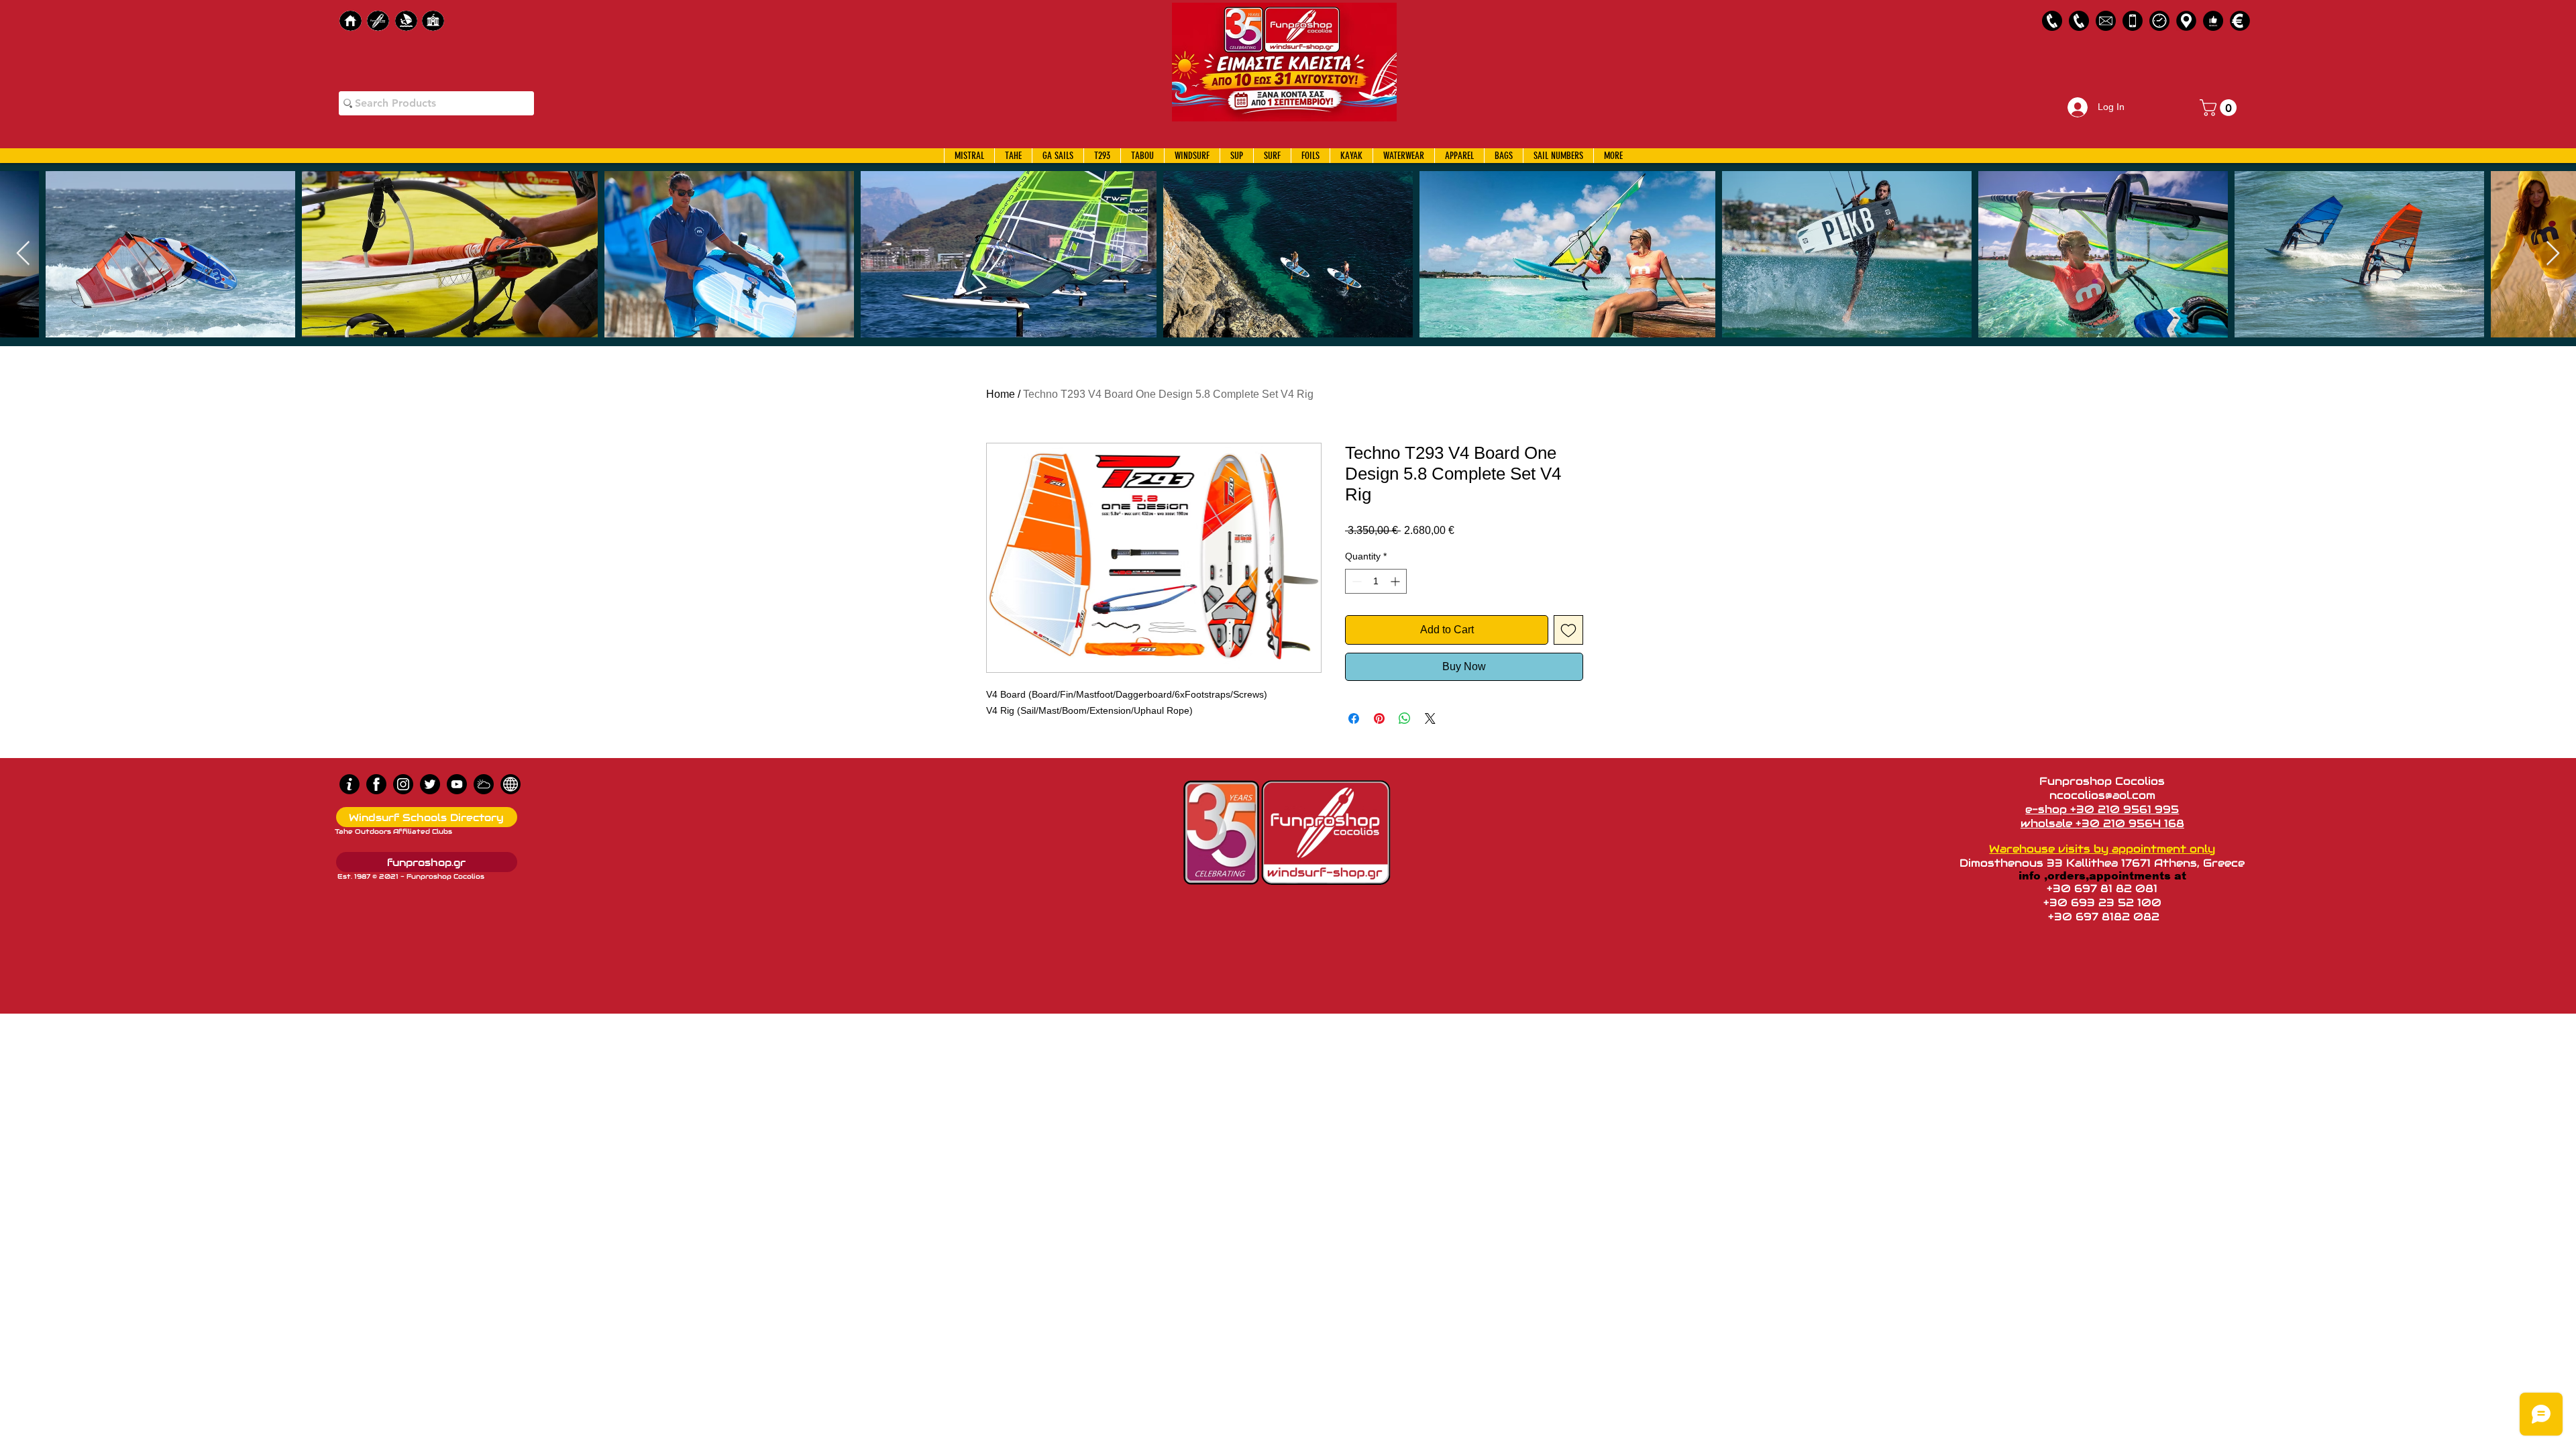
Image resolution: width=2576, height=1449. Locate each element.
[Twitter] (430, 784)
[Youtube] (457, 784)
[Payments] (2240, 21)
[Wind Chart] (484, 784)
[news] (511, 784)
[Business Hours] (2159, 21)
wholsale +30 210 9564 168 (2102, 823)
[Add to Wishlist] (1568, 630)
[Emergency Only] (2133, 21)
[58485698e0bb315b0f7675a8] (2106, 21)
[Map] (2186, 21)
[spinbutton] (1376, 581)
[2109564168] (2079, 21)
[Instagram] (403, 784)
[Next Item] (2553, 254)
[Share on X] (1430, 718)
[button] (2220, 108)
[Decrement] (1355, 581)
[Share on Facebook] (1354, 718)
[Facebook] (376, 784)
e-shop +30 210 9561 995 (2102, 809)
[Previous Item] (23, 254)
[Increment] (1396, 581)
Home (1001, 394)
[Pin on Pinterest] (1379, 718)
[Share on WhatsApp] (1405, 718)
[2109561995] (2052, 21)
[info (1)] (350, 784)
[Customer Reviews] (2213, 21)
